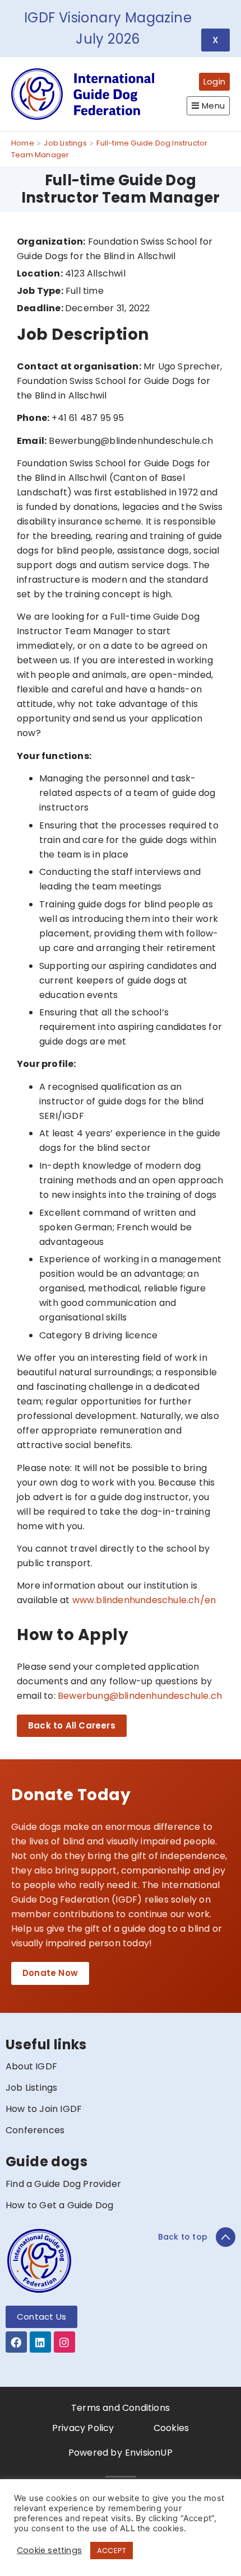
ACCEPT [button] (112, 2551)
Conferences (35, 2130)
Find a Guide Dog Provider (63, 2184)
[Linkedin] (40, 2342)
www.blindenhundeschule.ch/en (144, 1600)
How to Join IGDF (44, 2109)
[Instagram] (64, 2342)
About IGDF (31, 2066)
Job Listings (31, 2088)
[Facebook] (16, 2342)
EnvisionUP (149, 2453)
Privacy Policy (83, 2428)
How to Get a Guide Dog (59, 2205)
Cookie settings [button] (49, 2550)
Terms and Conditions (121, 2408)
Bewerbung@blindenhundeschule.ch (140, 1696)
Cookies (171, 2428)
